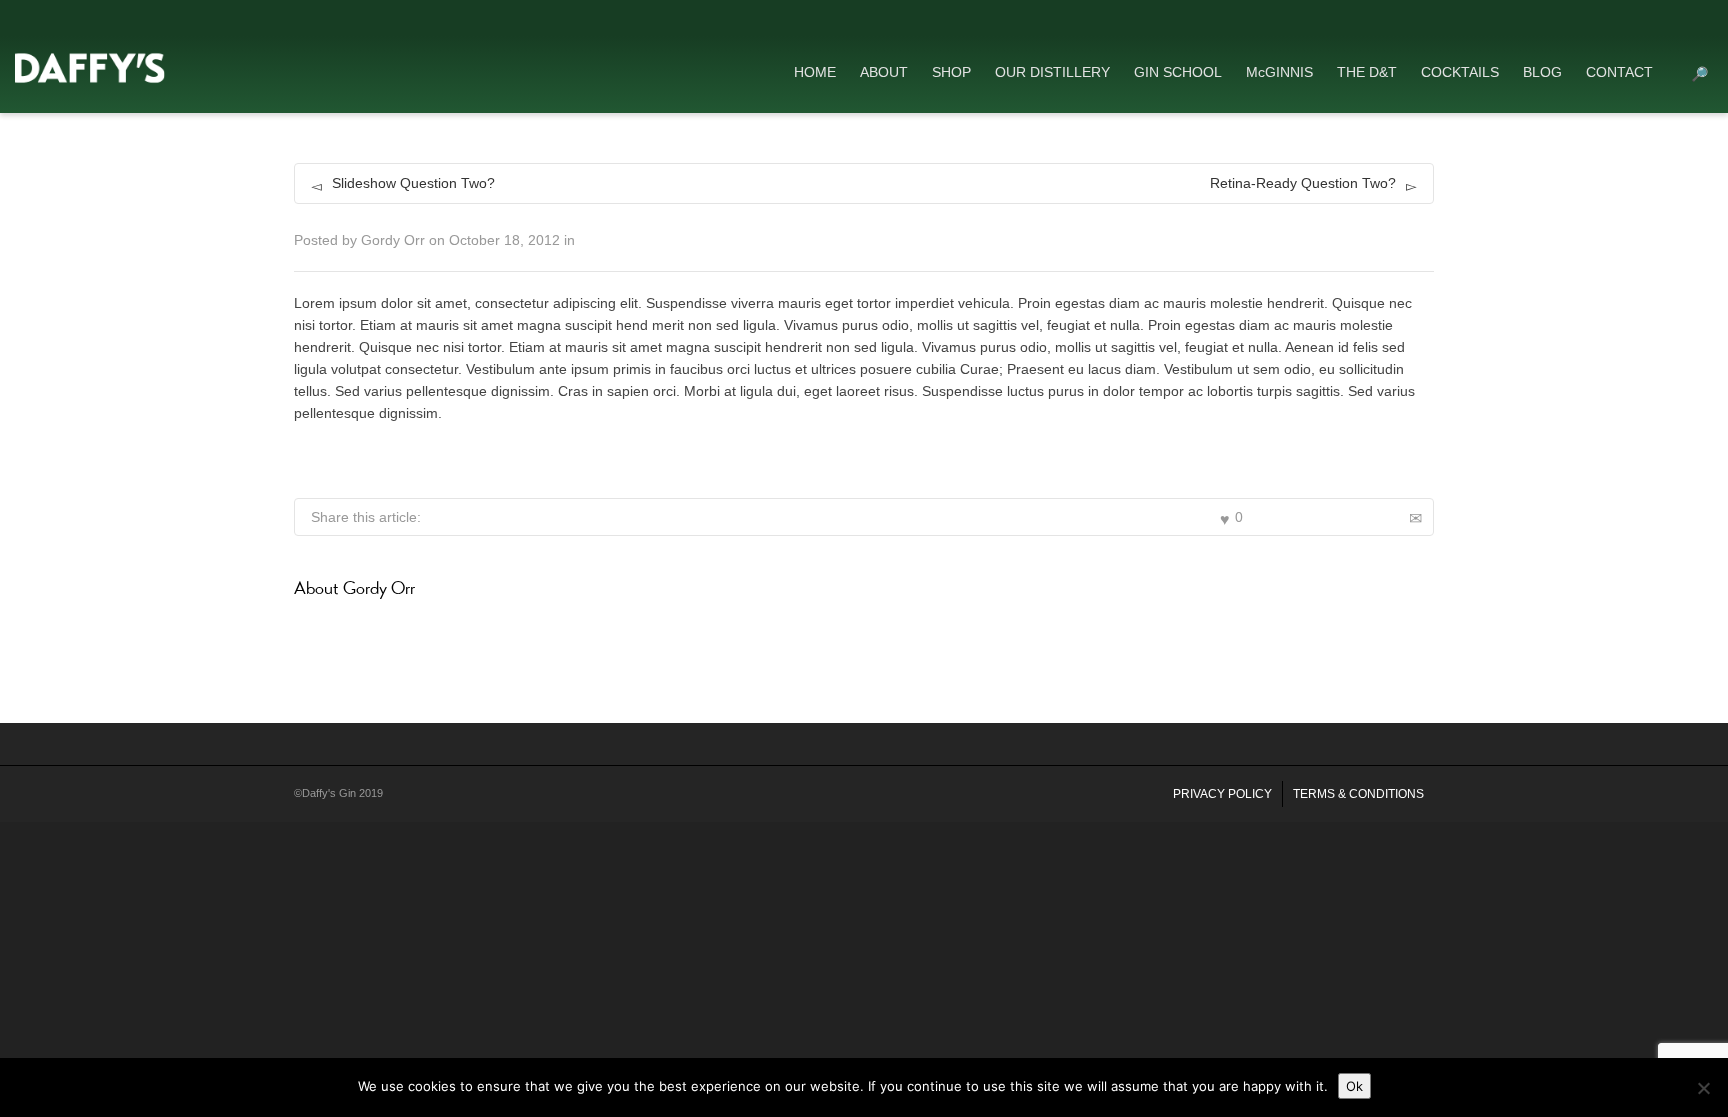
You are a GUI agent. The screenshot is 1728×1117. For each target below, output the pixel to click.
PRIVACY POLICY (1222, 794)
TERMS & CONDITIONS (1358, 794)
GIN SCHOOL (1178, 72)
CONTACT (1619, 72)
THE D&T (1367, 72)
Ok (1354, 1086)
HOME (815, 72)
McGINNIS (1279, 72)
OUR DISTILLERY (1052, 72)
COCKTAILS (1460, 72)
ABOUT (884, 72)
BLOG (1542, 72)
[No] (1703, 1088)
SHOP (951, 72)
